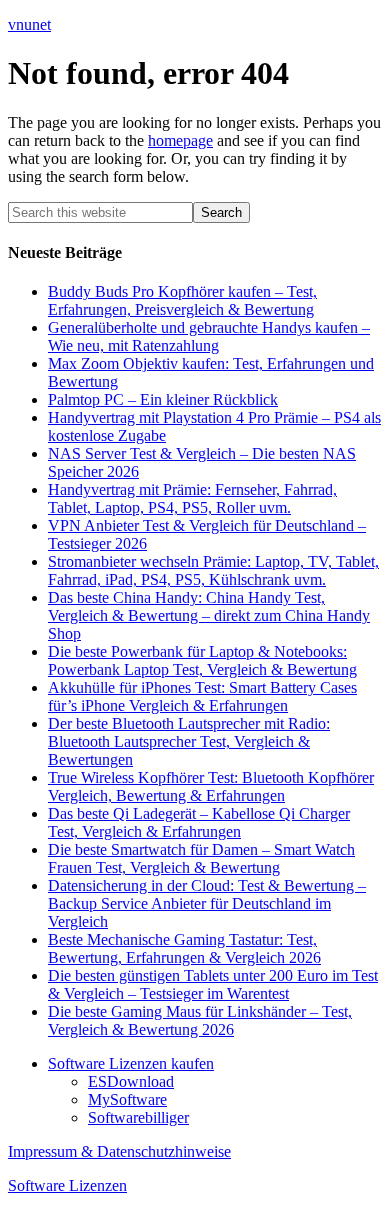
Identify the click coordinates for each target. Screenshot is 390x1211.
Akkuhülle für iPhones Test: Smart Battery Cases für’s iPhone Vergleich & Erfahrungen (202, 696)
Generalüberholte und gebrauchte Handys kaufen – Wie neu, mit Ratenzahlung (209, 336)
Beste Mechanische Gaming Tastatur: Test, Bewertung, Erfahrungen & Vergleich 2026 (184, 948)
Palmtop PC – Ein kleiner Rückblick (163, 399)
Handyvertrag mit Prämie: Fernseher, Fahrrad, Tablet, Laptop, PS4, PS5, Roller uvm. (192, 498)
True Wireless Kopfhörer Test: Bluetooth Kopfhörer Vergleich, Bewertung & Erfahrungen (211, 786)
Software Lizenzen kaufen (131, 1063)
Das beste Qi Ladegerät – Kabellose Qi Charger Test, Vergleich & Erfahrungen (199, 822)
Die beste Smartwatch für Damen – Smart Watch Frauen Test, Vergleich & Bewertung (201, 858)
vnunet (29, 24)
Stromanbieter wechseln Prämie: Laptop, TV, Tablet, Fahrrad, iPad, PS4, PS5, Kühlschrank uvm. (213, 570)
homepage (180, 140)
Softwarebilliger (138, 1117)
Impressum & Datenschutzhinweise (119, 1151)
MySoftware (127, 1099)
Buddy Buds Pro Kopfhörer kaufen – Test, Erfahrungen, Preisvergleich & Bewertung (182, 300)
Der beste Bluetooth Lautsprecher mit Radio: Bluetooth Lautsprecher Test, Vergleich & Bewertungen (189, 741)
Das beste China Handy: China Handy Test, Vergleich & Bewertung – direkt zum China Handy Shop (209, 615)
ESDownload (131, 1081)
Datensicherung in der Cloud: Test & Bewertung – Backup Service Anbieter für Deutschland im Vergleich (207, 903)
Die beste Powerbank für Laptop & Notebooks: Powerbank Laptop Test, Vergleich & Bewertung (202, 660)
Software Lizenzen (67, 1185)
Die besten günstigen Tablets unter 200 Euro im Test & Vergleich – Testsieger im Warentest (213, 984)
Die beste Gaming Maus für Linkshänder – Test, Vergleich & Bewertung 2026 (200, 1020)
